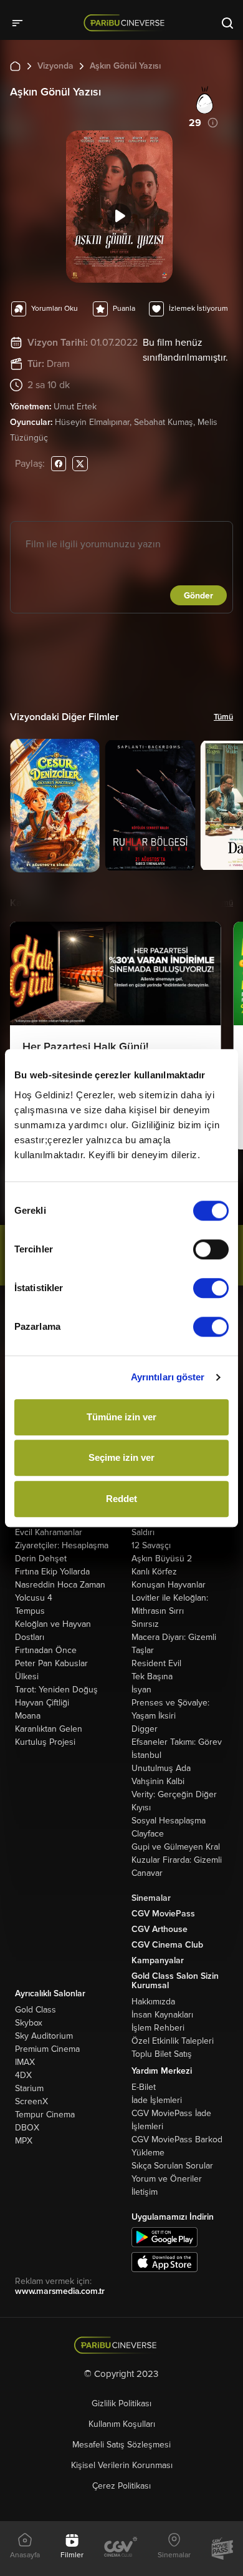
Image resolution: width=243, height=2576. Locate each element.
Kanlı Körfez (154, 1572)
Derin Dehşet (41, 1559)
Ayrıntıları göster (168, 1377)
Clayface (148, 1834)
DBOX (27, 2128)
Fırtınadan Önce (46, 1650)
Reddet (121, 1499)
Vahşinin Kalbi (158, 1781)
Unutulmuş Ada (161, 1768)
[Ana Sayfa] (15, 66)
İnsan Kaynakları (162, 2015)
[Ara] (227, 22)
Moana (28, 1716)
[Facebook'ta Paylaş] (59, 463)
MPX (24, 2141)
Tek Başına (152, 1676)
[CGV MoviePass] (222, 2549)
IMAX (25, 2062)
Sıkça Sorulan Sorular (172, 2166)
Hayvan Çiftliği (42, 1703)
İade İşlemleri (157, 2100)
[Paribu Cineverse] (126, 22)
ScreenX (31, 2101)
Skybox (29, 2023)
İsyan (141, 1690)
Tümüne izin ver (121, 1417)
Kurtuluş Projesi (45, 1742)
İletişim (145, 2192)
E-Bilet (144, 2087)
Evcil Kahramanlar (49, 1532)
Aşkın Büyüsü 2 (162, 1559)
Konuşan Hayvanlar (169, 1585)
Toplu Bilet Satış (162, 2054)
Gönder (198, 596)
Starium (29, 2088)
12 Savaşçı (151, 1545)
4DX (23, 2075)
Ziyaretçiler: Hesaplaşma (62, 1545)
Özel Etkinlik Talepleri (173, 2041)
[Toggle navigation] (21, 22)
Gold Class (36, 2010)
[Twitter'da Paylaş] (80, 463)
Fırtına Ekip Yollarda (52, 1572)
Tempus (30, 1611)
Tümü (223, 717)
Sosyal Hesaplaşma (169, 1821)
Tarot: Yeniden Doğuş (56, 1690)
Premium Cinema (47, 2049)
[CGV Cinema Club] (121, 2548)
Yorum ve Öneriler (167, 2179)
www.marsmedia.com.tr (60, 2291)
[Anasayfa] (122, 2345)
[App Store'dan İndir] (164, 2262)
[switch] (211, 1249)
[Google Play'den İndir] (164, 2237)
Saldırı (143, 1532)
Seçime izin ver (121, 1457)
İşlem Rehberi (158, 2028)
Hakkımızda (153, 2002)
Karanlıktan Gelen (49, 1729)
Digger (145, 1729)
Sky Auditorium (44, 2036)
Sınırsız (145, 1624)
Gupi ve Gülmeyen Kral (176, 1847)
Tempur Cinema (45, 2115)
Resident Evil (156, 1663)
